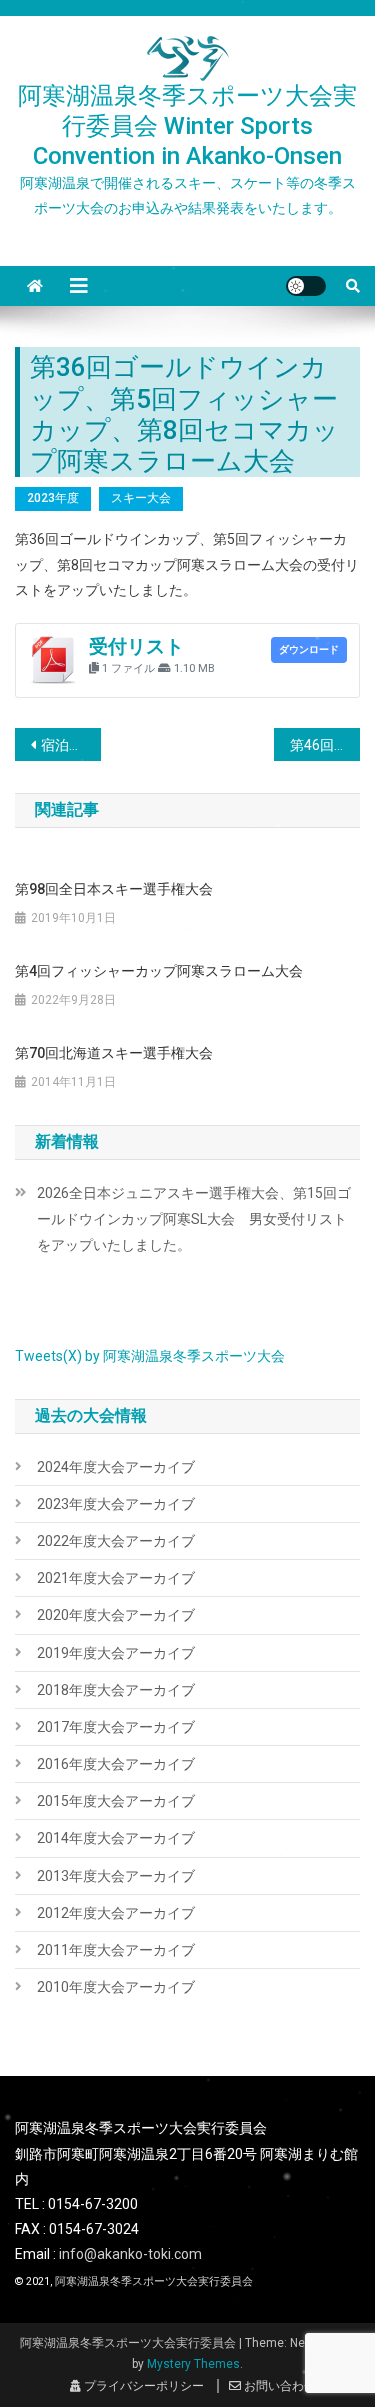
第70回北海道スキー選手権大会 (114, 1053)
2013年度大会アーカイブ (116, 1876)
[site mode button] (306, 286)
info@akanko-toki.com (130, 2254)
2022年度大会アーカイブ (116, 1541)
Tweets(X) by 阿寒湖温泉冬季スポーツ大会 (150, 1356)
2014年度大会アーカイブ (116, 1838)
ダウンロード (309, 649)
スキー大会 (141, 498)
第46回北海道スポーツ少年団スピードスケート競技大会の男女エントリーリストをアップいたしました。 (325, 745)
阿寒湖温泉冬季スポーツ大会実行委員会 (154, 2281)
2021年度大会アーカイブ (116, 1578)
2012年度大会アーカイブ (116, 1913)
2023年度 (53, 498)
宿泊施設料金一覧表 (71, 745)
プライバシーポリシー (142, 2386)
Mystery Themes (193, 2364)
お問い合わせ (278, 2386)
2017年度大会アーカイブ (116, 1727)
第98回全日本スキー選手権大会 (114, 889)
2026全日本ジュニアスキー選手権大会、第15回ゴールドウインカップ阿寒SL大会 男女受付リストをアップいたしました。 (194, 1219)
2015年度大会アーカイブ (116, 1801)
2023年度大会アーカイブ (116, 1504)
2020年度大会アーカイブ (116, 1615)
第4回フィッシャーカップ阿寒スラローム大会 (159, 971)
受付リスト (136, 647)
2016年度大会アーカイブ (116, 1764)
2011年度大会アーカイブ (116, 1950)
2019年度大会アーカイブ (116, 1653)
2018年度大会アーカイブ (116, 1690)
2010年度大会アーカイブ (116, 1987)
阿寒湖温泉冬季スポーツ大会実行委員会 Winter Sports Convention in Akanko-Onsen (187, 126)
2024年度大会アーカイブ (116, 1467)
